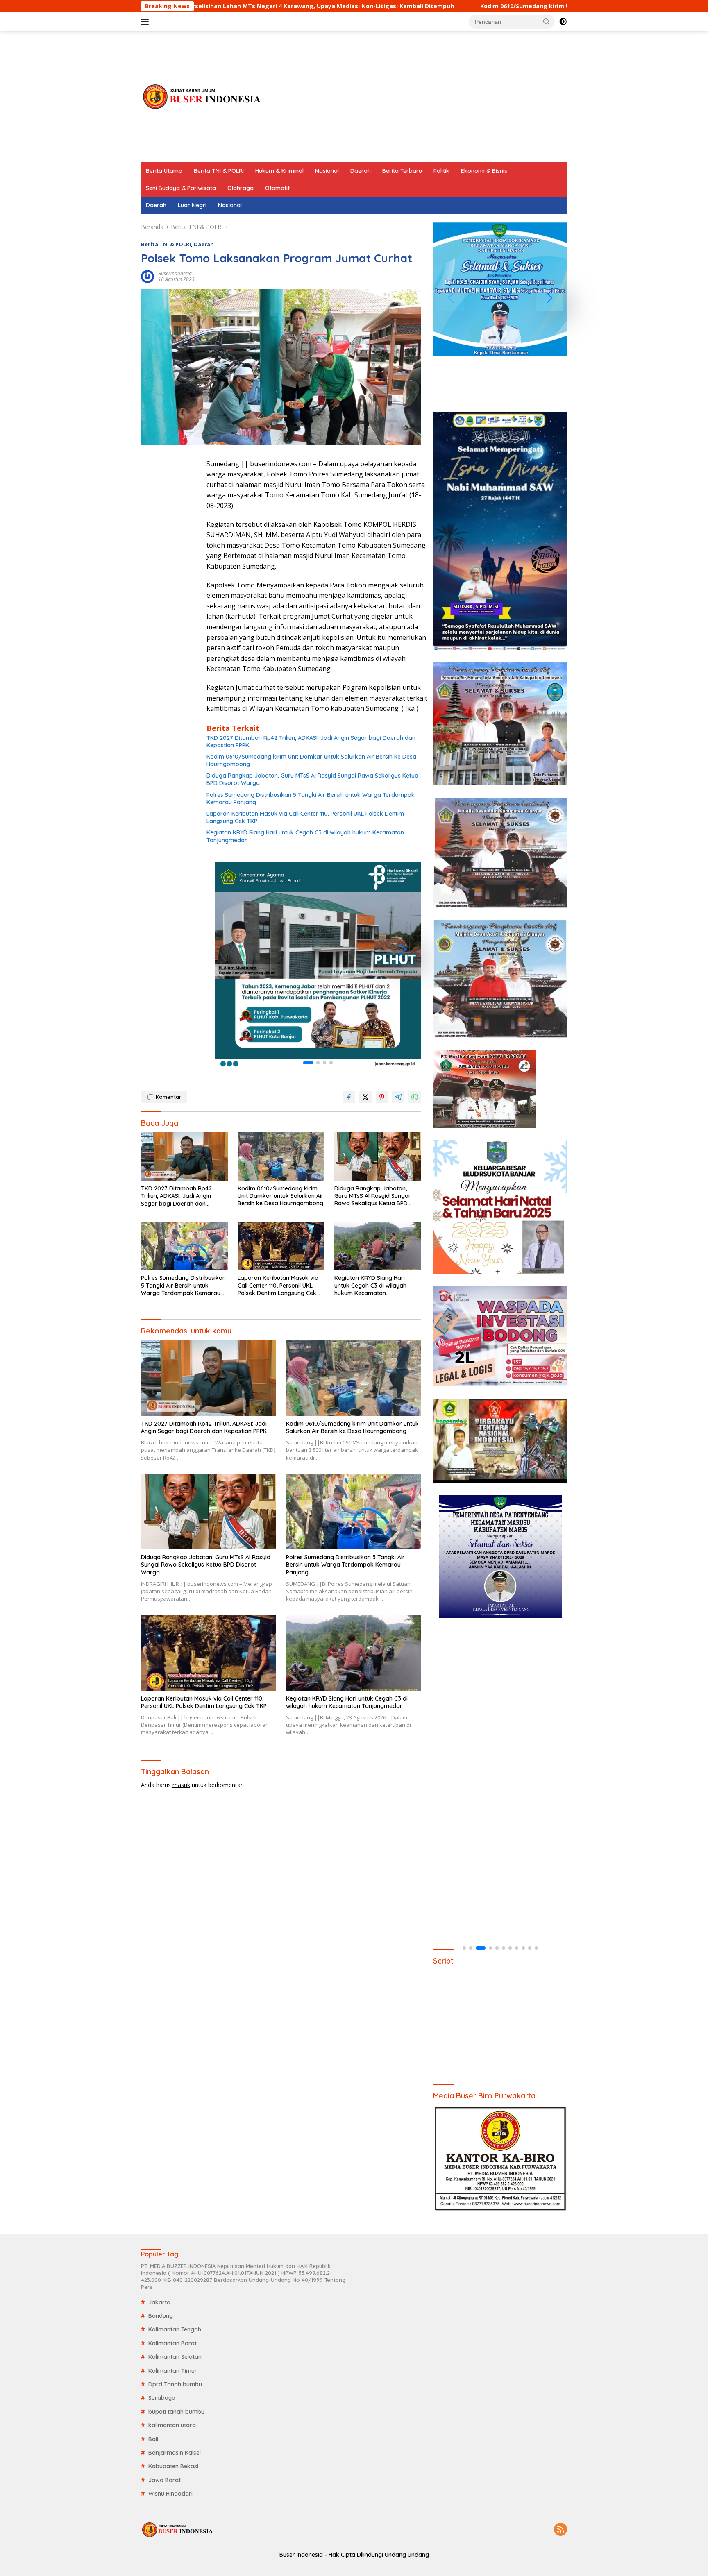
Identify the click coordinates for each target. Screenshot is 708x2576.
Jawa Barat (165, 2480)
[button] (547, 21)
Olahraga (241, 188)
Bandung (161, 2316)
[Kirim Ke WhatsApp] (415, 1097)
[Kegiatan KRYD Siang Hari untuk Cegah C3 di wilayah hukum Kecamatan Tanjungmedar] (378, 1246)
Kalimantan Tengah (175, 2329)
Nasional (327, 171)
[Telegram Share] (398, 1097)
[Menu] (146, 22)
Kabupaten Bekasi (173, 2466)
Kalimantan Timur (173, 2371)
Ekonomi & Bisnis (484, 171)
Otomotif (278, 188)
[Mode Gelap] (563, 22)
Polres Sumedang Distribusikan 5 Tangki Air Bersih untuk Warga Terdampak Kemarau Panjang (311, 798)
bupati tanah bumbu (176, 2412)
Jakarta (159, 2302)
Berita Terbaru (402, 171)
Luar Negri (192, 205)
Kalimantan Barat (172, 2343)
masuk (181, 1785)
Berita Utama (164, 171)
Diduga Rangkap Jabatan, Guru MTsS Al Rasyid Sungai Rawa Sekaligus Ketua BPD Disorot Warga (312, 779)
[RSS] (560, 2530)
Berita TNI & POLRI (219, 171)
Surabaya (162, 2398)
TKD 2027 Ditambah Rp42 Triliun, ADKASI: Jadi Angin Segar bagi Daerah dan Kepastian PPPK (311, 742)
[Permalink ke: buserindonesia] (147, 276)
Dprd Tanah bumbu (175, 2384)
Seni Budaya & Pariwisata (181, 188)
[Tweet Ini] (365, 1097)
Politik (441, 171)
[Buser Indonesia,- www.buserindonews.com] (202, 96)
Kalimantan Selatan (175, 2357)
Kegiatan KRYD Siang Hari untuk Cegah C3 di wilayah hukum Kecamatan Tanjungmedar (305, 836)
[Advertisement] (418, 97)
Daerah (361, 171)
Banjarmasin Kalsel (175, 2453)
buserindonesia (175, 273)
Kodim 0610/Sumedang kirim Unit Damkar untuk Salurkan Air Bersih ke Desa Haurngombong (438, 6)
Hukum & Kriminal (279, 171)
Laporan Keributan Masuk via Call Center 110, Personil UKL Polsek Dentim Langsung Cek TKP (305, 817)
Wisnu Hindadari (170, 2494)
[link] (318, 965)
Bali (153, 2439)
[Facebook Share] (349, 1097)
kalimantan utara (172, 2425)
